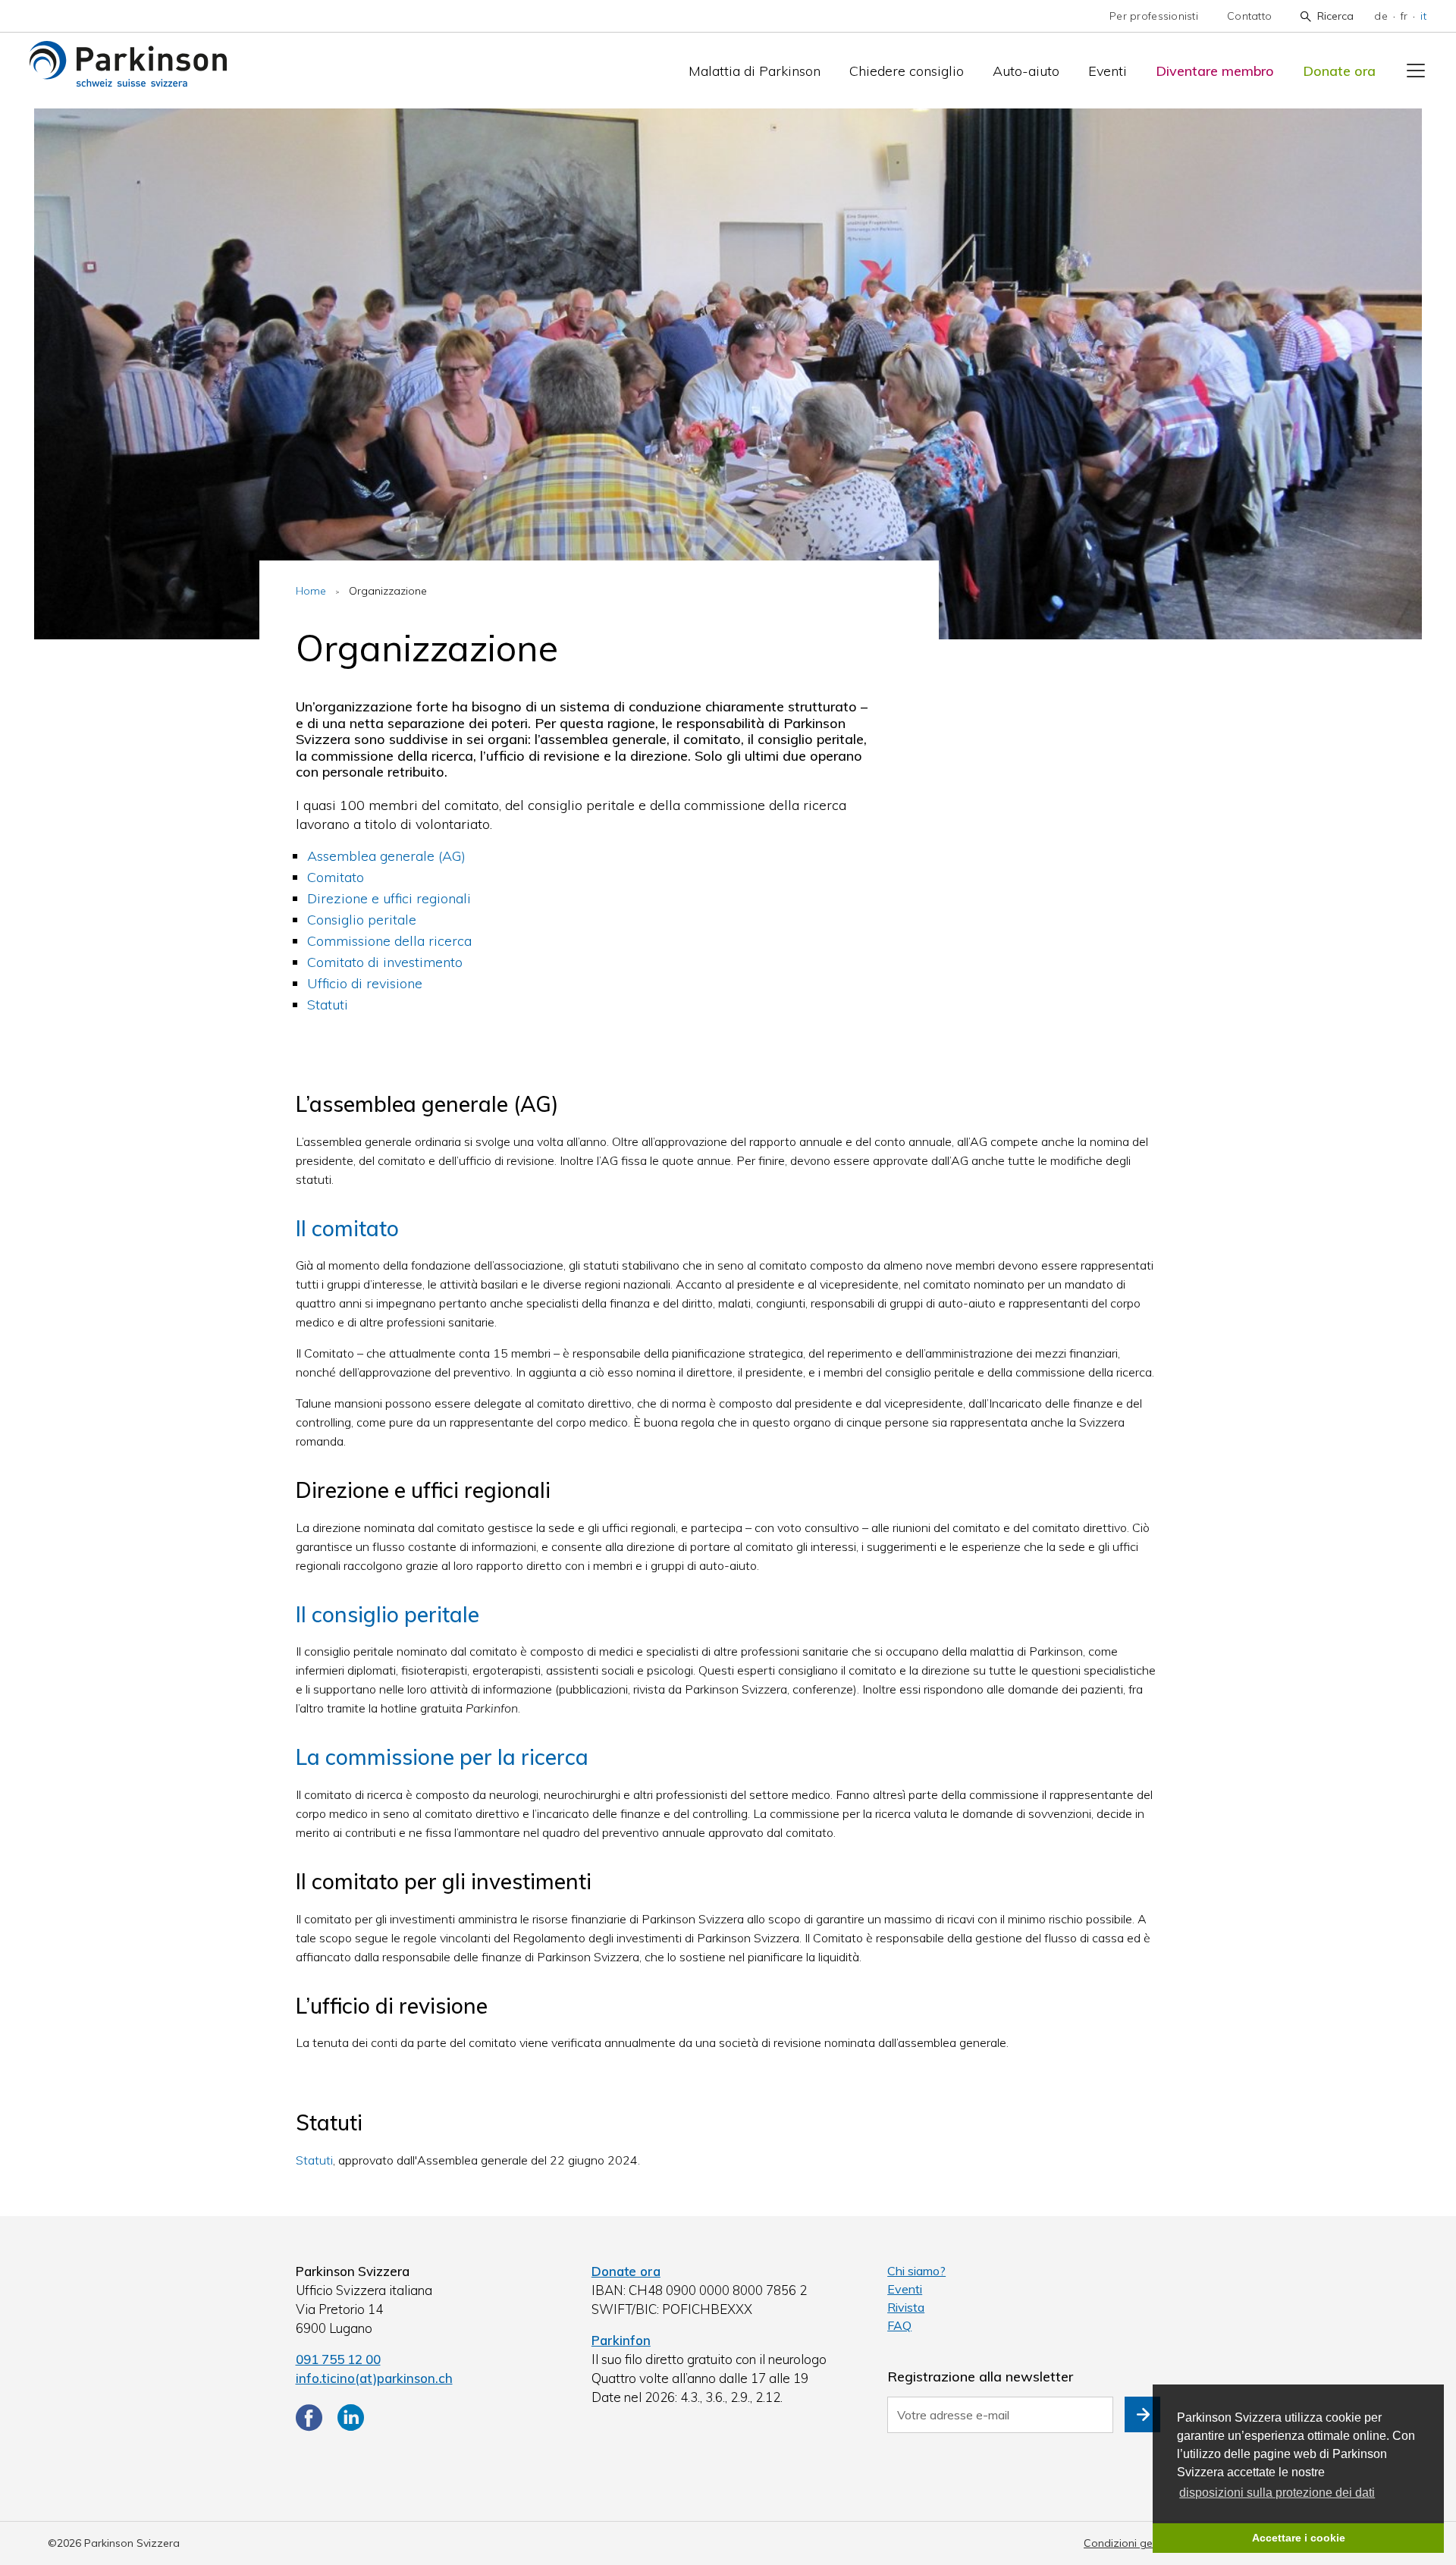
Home (311, 591)
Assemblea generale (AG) (386, 856)
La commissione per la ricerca (442, 1757)
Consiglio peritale (362, 920)
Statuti (328, 1005)
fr (1404, 16)
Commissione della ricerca (389, 941)
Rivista (906, 2307)
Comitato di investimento (385, 962)
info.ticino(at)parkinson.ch (374, 2378)
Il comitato (347, 1228)
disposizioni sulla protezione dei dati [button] (1277, 2493)
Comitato (336, 877)
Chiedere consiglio (907, 71)
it (1423, 16)
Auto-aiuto (1026, 71)
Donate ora (1339, 71)
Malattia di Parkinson (755, 71)
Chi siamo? (916, 2271)
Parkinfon (621, 2340)
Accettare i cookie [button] (1299, 2538)
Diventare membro (1215, 71)
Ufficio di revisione (365, 983)
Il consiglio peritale (388, 1614)
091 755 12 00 (338, 2359)
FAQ (899, 2325)
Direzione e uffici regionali (389, 898)
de (1381, 16)
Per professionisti (1154, 16)
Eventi (1108, 71)
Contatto (1249, 16)
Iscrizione (1142, 2414)
